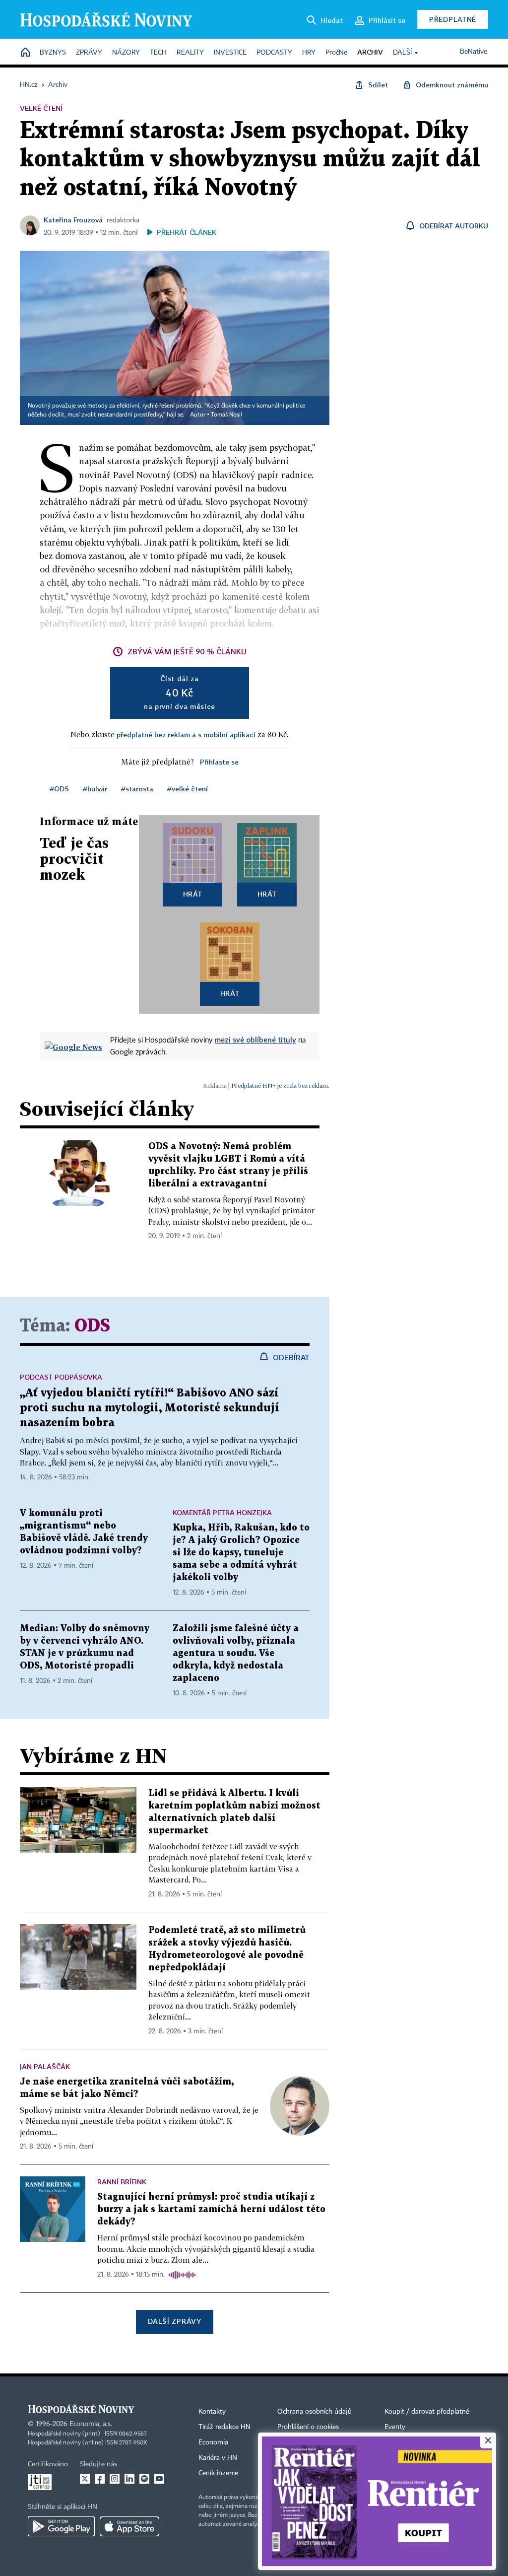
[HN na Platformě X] (85, 2479)
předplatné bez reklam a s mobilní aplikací (186, 734)
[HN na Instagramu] (115, 2479)
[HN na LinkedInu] (129, 2479)
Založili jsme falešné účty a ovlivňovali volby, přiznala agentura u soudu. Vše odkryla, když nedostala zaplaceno (236, 1653)
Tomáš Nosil (226, 415)
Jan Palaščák (45, 2066)
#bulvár (95, 789)
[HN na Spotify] (144, 2479)
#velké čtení (188, 789)
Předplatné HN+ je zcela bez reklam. (280, 1085)
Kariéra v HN (218, 2458)
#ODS (59, 789)
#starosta (137, 789)
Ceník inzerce (218, 2473)
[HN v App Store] (129, 2526)
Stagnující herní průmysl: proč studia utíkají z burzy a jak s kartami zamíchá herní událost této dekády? (211, 2209)
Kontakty (212, 2412)
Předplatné (453, 19)
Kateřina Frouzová (73, 220)
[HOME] (25, 53)
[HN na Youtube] (159, 2479)
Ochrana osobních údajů (315, 2412)
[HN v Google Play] (61, 2526)
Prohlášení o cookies (308, 2427)
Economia (213, 2442)
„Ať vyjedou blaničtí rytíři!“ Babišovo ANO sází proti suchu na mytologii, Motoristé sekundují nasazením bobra (150, 1408)
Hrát (193, 894)
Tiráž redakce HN (224, 2427)
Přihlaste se (219, 762)
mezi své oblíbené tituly (255, 1040)
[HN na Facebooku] (100, 2479)
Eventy (395, 2427)
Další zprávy (174, 2321)
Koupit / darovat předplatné (427, 2412)
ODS (92, 1326)
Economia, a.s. (91, 2424)
